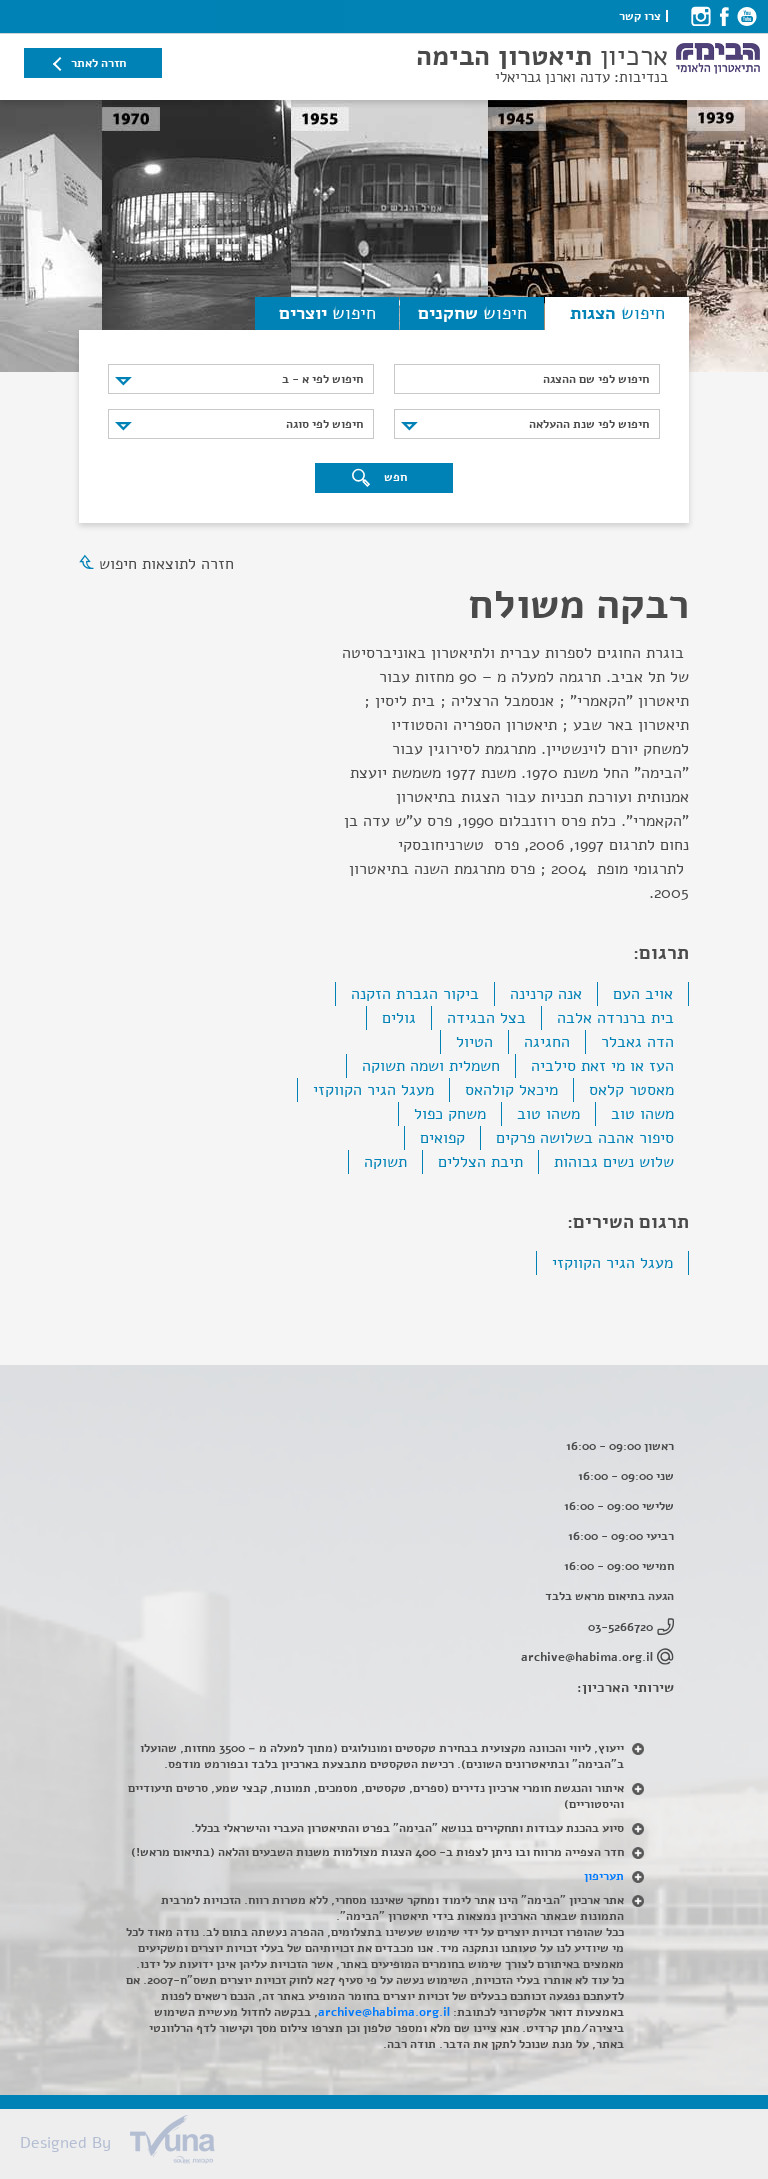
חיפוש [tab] (617, 313)
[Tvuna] (394, 2145)
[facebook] (723, 16)
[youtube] (746, 16)
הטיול (474, 1042)
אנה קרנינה (546, 994)
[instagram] (700, 16)
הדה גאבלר (637, 1042)
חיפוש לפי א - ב (322, 379)
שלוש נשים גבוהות (614, 1162)
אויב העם (643, 994)
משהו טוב (642, 1114)
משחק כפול (450, 1114)
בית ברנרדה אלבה (615, 1018)
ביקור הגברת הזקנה (415, 994)
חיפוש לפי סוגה (324, 424)
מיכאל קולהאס (511, 1090)
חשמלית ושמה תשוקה (431, 1066)
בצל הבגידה (486, 1018)
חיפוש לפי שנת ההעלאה (589, 424)
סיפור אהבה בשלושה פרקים (585, 1138)
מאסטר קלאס (631, 1090)
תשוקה (385, 1162)
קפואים (442, 1138)
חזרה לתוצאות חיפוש (166, 564)
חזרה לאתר (98, 63)
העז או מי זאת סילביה (602, 1066)
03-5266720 (620, 1627)
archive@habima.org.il (587, 1657)
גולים (399, 1018)
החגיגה (547, 1042)
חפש (394, 477)
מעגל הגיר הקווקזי (373, 1090)
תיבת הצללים (480, 1162)
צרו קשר (640, 16)
